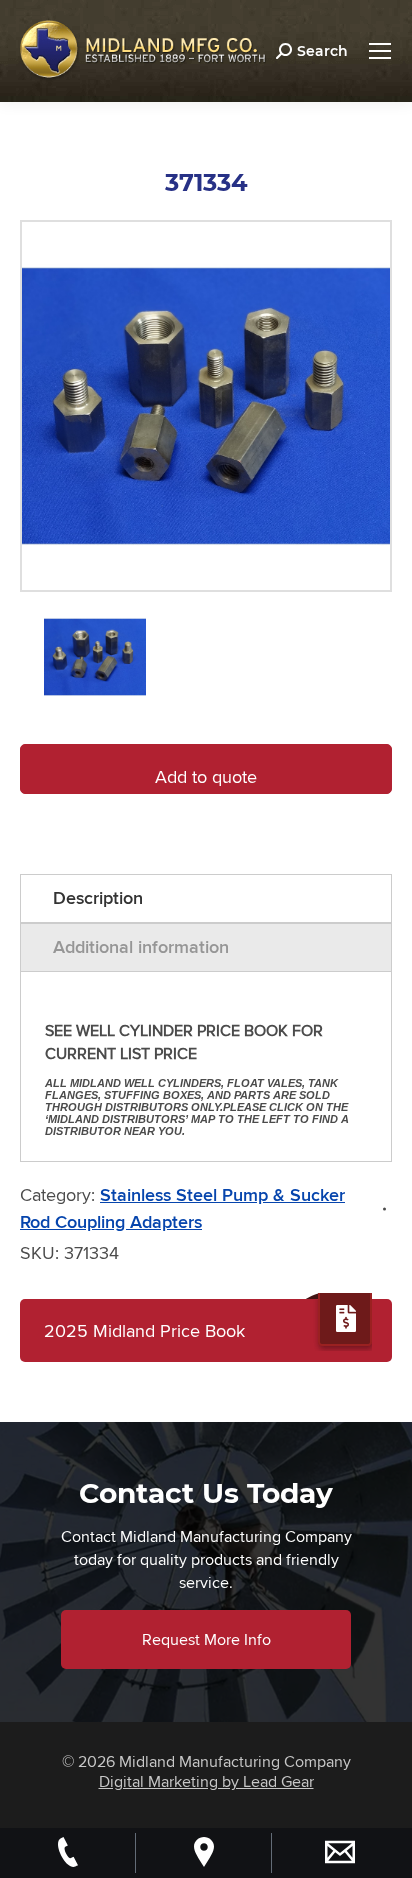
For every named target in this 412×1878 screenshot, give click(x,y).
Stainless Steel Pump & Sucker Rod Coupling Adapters (182, 1208)
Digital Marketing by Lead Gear (206, 1781)
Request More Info (206, 1639)
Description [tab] (98, 898)
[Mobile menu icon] (380, 51)
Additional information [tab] (141, 947)
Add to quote (206, 776)
